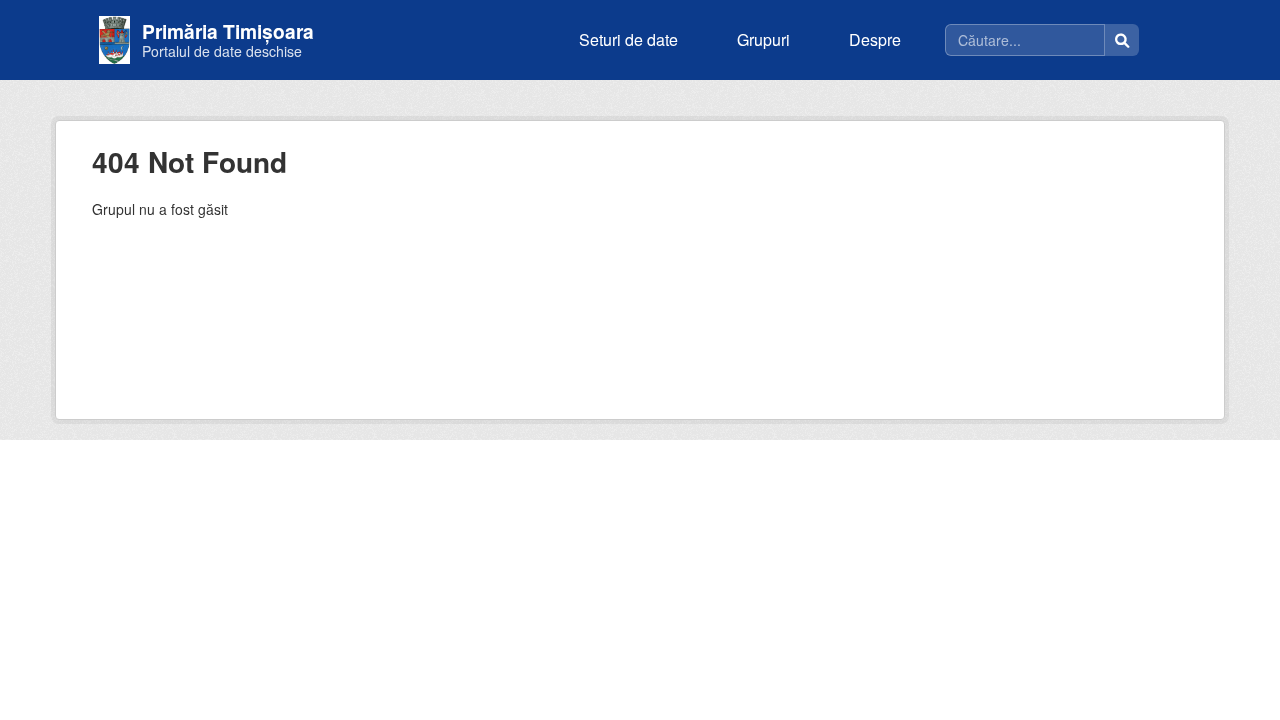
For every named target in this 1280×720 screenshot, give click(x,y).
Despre (875, 39)
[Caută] (1122, 40)
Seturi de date (628, 39)
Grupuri (763, 39)
